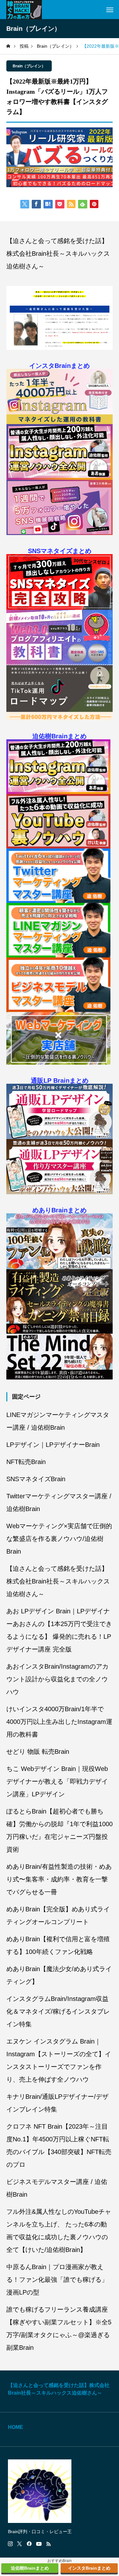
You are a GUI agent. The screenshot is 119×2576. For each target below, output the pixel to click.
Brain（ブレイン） (29, 66)
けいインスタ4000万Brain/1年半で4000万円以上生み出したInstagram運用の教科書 (59, 1722)
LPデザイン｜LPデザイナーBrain (53, 1445)
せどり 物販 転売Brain (38, 1752)
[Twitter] (20, 2544)
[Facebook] (29, 2544)
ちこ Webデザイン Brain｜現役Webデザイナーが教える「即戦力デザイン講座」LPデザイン (57, 1781)
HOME (16, 2427)
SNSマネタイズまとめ (60, 551)
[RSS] (49, 2544)
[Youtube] (39, 2544)
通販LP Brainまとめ (60, 1081)
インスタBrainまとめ (60, 366)
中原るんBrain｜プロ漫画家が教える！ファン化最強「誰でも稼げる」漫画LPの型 (57, 2280)
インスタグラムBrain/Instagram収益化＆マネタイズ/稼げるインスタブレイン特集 (58, 2011)
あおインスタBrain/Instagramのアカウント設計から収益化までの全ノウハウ (57, 1679)
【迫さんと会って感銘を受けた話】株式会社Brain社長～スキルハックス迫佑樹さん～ (58, 254)
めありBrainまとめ (60, 1210)
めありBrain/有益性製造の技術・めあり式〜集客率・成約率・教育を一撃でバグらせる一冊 (59, 1879)
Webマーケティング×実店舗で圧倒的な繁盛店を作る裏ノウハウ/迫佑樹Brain (59, 1539)
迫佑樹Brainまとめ (60, 736)
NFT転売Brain (26, 1462)
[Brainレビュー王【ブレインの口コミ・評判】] (24, 10)
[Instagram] (10, 2544)
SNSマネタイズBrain (36, 1479)
